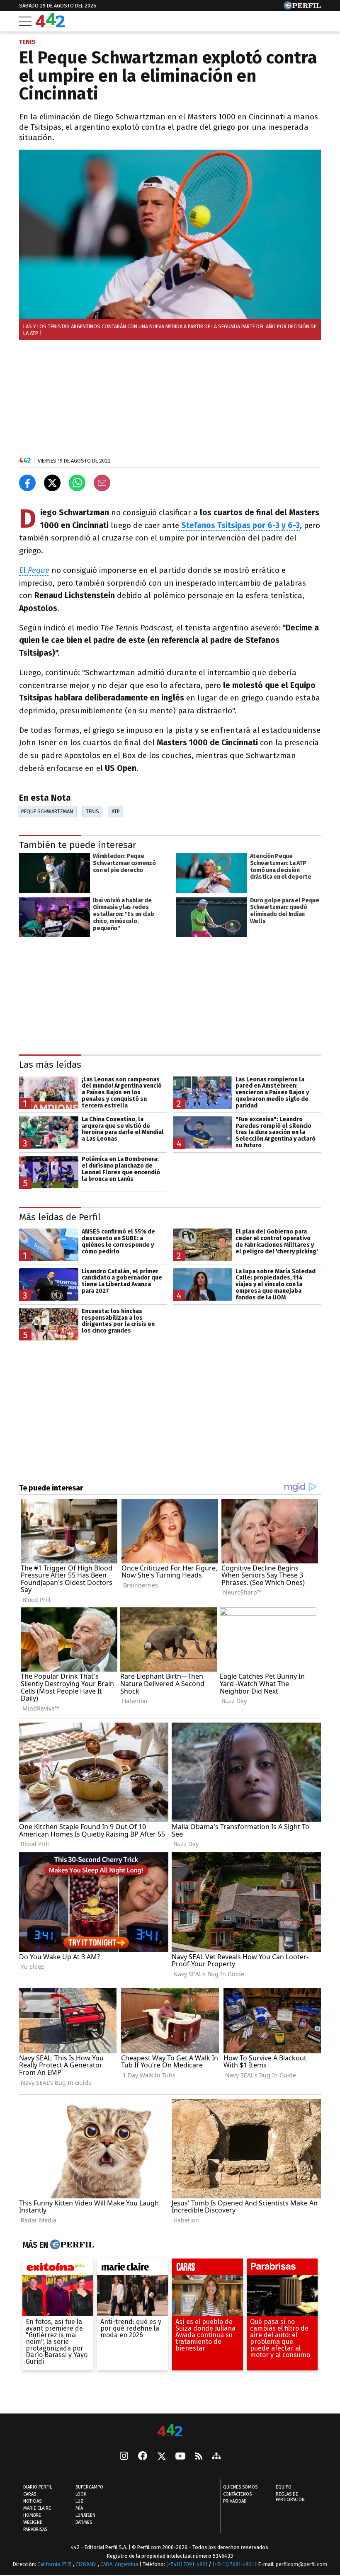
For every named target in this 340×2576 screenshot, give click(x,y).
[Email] (102, 483)
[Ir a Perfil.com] (302, 7)
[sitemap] (216, 2457)
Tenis (92, 811)
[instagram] (124, 2457)
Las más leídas (50, 1065)
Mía (79, 2508)
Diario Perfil (38, 2487)
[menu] (25, 21)
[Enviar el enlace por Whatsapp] (77, 483)
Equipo (284, 2487)
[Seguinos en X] (161, 2457)
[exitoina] (58, 2269)
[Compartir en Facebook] (27, 483)
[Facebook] (143, 2457)
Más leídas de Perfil (60, 1217)
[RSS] (199, 2457)
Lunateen (85, 2515)
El (34, 570)
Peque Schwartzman (47, 811)
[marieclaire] (132, 2269)
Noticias (32, 2501)
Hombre (32, 2515)
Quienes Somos (240, 2487)
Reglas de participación (290, 2497)
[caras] (208, 2269)
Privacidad (235, 2501)
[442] (170, 2431)
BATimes (84, 2522)
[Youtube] (180, 2457)
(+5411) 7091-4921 (187, 2564)
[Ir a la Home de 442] (50, 25)
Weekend (33, 2522)
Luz (79, 2501)
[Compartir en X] (52, 483)
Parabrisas (35, 2529)
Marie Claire (37, 2508)
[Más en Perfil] (71, 2245)
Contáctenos (237, 2494)
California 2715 (55, 2564)
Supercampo (89, 2487)
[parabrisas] (282, 2269)
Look (81, 2494)
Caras (30, 2494)
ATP (116, 811)
